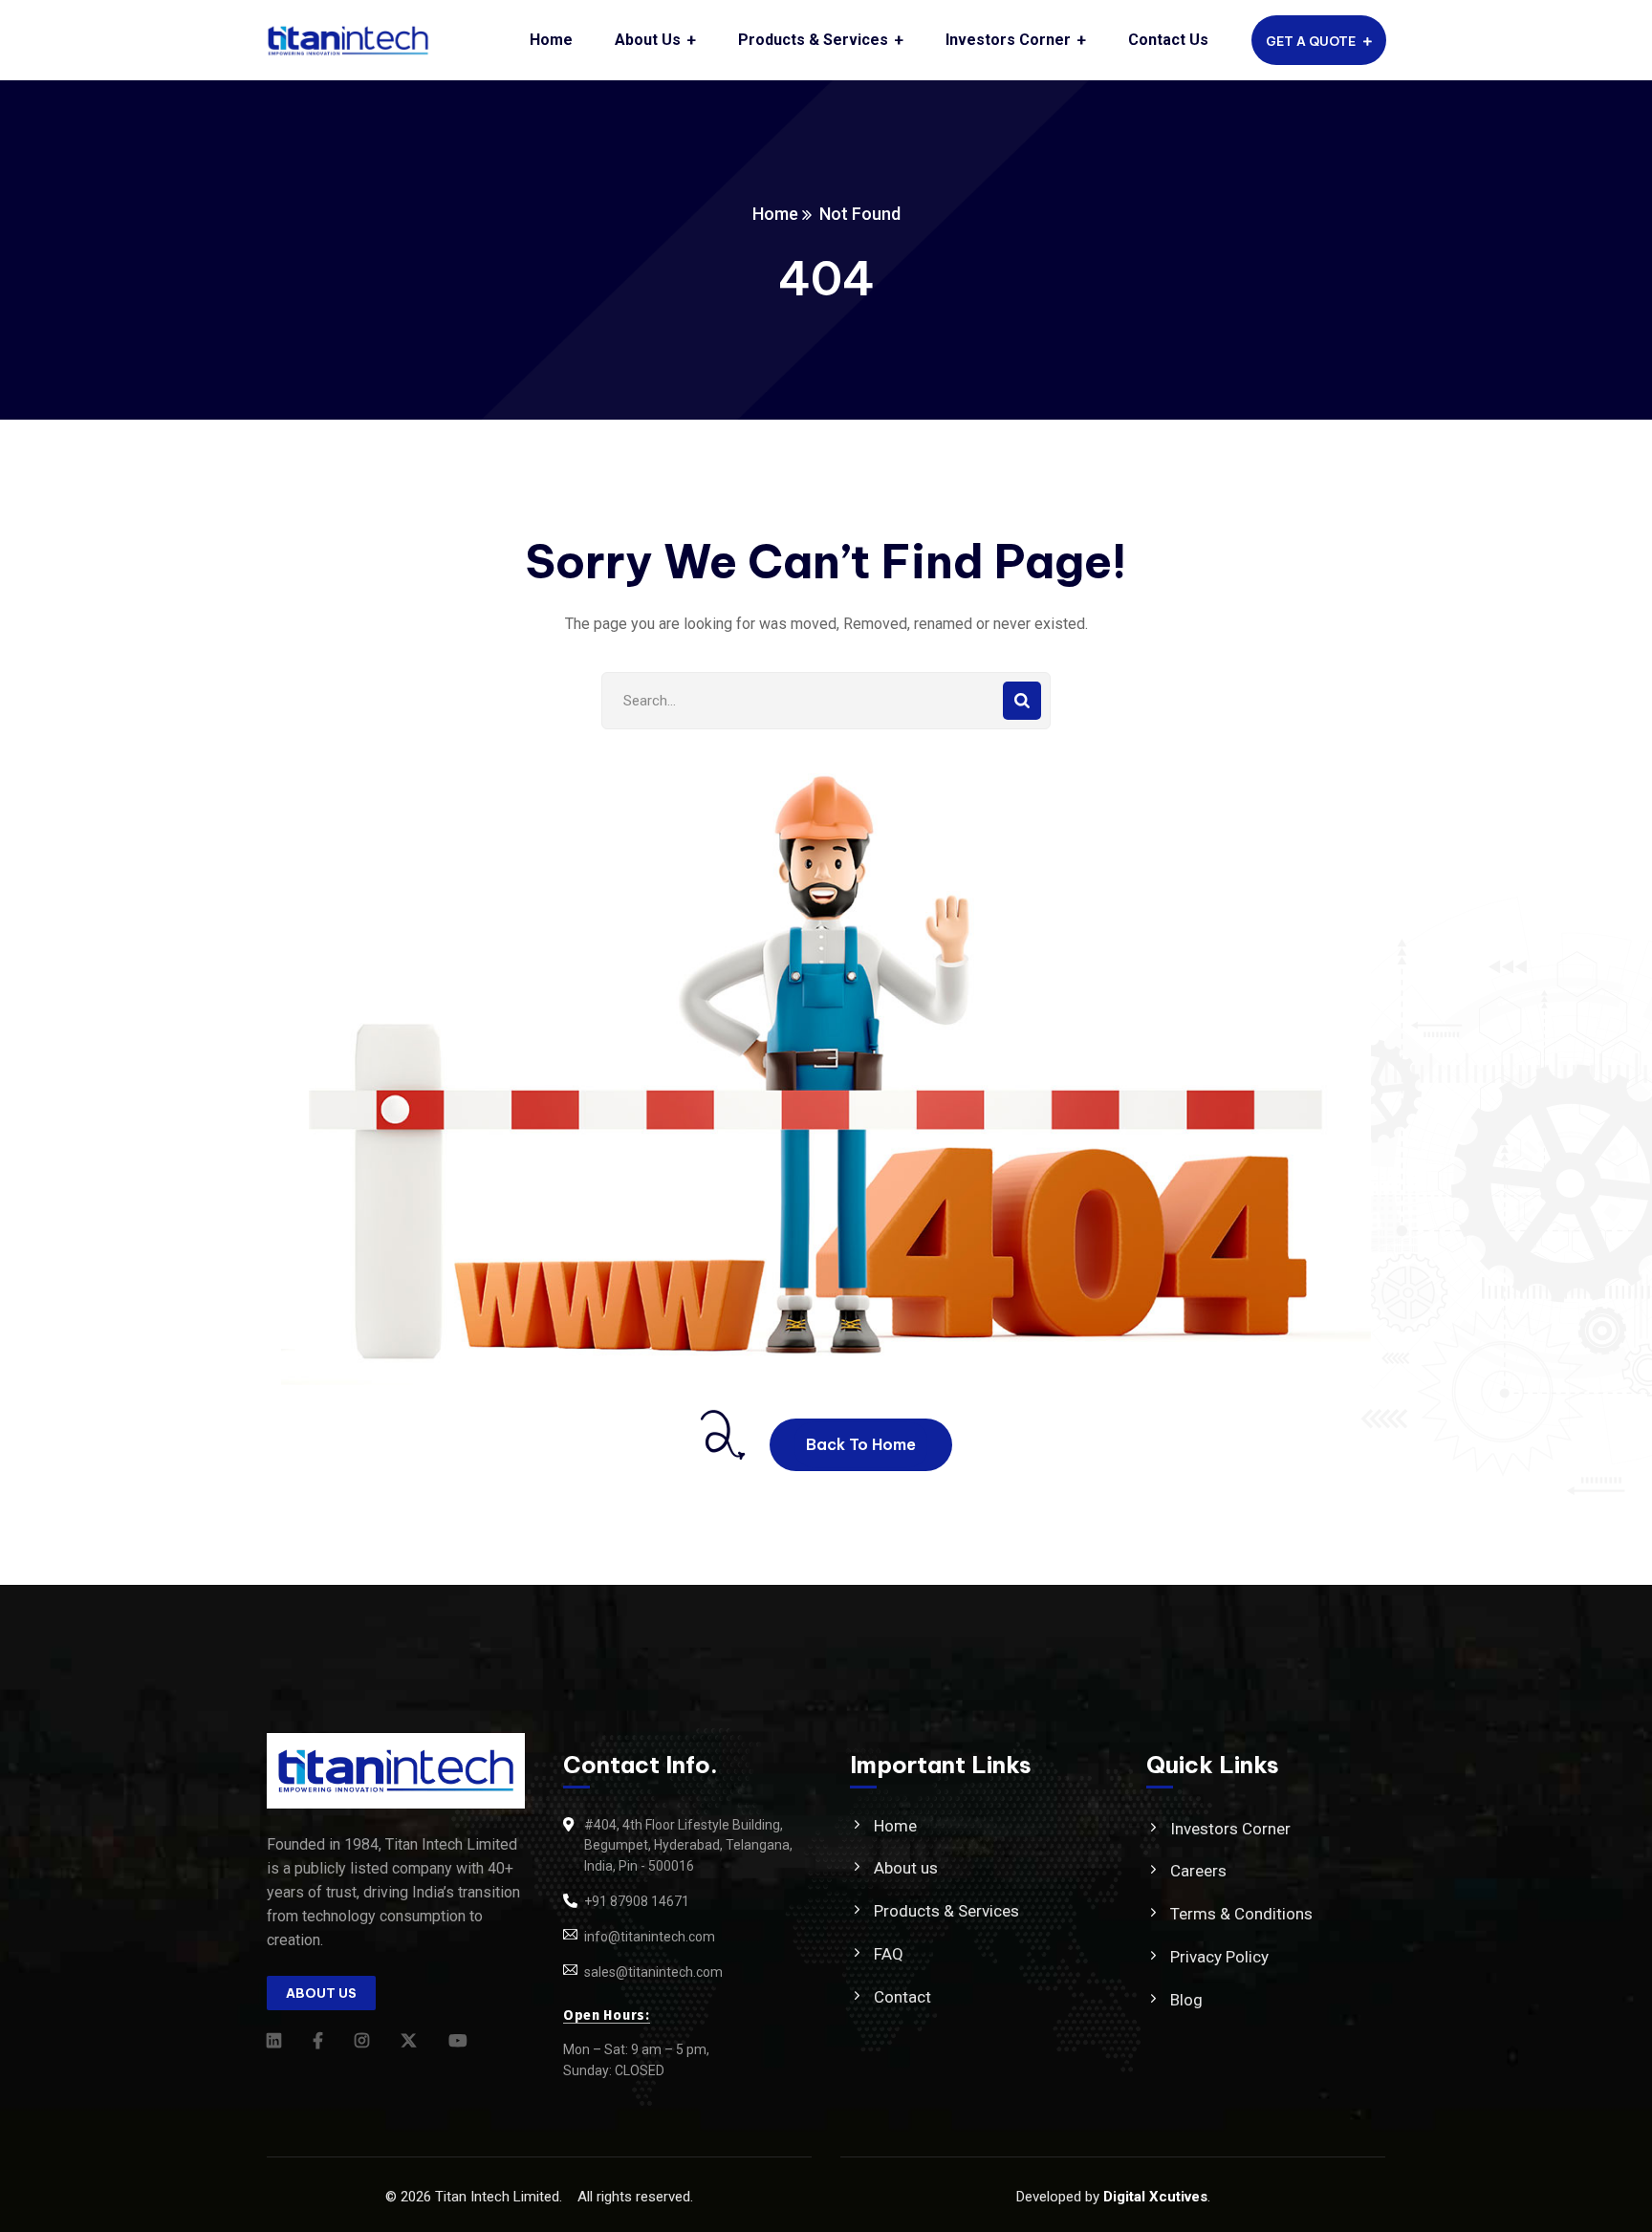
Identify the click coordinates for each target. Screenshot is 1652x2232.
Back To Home (861, 1444)
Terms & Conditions (1241, 1914)
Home (775, 214)
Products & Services (946, 1911)
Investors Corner (1230, 1829)
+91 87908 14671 (637, 1901)
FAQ (889, 1954)
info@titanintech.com (650, 1937)
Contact (902, 1997)
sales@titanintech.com (653, 1972)
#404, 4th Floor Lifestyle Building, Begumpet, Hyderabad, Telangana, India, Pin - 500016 (688, 1846)
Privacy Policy (1219, 1957)
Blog (1186, 2000)
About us (906, 1868)
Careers (1198, 1871)
